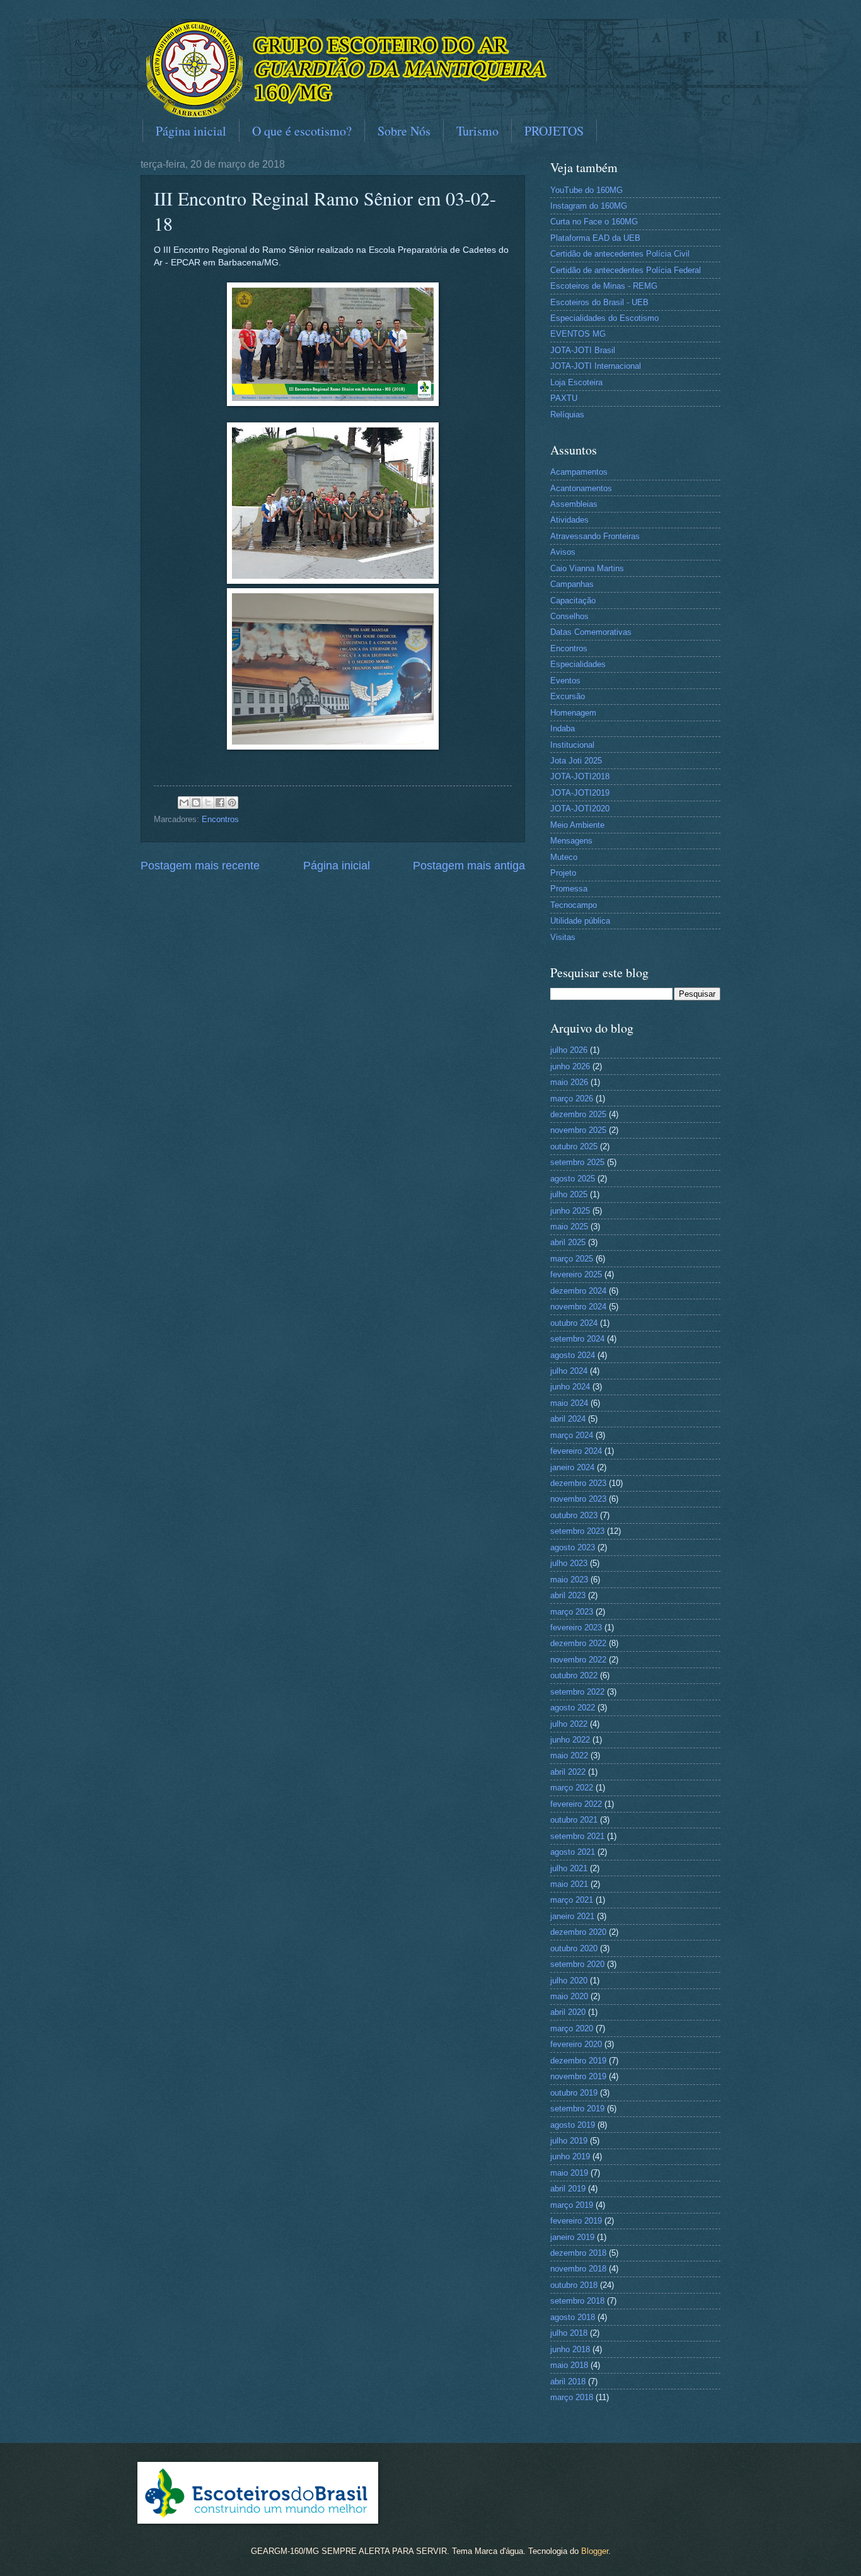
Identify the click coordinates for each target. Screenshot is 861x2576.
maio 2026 (569, 1082)
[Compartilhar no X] (208, 803)
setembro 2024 (577, 1339)
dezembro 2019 (578, 2061)
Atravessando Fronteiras (595, 536)
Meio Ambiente (577, 825)
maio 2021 (569, 1884)
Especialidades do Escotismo (604, 318)
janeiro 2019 (572, 2237)
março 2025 (572, 1259)
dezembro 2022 (578, 1643)
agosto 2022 (573, 1708)
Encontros (220, 819)
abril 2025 (568, 1242)
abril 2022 (568, 1772)
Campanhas (572, 584)
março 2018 (572, 2397)
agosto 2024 (573, 1355)
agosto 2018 (573, 2317)
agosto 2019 (573, 2125)
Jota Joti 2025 (576, 761)
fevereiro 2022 (576, 1804)
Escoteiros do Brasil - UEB (599, 302)
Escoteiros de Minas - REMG (604, 286)
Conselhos (569, 616)
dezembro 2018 (578, 2253)
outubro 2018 (574, 2285)
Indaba (563, 728)
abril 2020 (568, 2012)
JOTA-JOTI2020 (580, 809)
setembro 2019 (577, 2109)
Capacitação (573, 600)
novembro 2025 (578, 1130)
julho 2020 (569, 1981)
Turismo (477, 131)
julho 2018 (569, 2333)
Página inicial (191, 131)
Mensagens (571, 841)
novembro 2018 (578, 2269)
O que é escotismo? (302, 131)
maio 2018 (569, 2365)
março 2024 (572, 1435)
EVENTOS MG (578, 334)
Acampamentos (579, 472)
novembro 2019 (578, 2076)
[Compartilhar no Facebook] (220, 803)
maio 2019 (569, 2173)
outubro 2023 (574, 1515)
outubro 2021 (574, 1820)
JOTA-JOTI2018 (580, 776)
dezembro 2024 (578, 1291)
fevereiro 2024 (576, 1451)
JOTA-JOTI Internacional (596, 366)
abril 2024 (568, 1419)
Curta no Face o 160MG (594, 222)
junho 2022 (570, 1740)
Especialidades (578, 664)
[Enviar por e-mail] (184, 803)
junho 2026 (570, 1066)
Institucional (572, 745)
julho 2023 (569, 1563)
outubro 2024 (574, 1323)
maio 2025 (569, 1227)
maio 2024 (569, 1403)
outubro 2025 (574, 1146)
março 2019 (572, 2205)
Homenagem (573, 713)
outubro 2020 (574, 1948)
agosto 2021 (573, 1852)
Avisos (563, 552)
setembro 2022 (577, 1692)
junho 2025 (570, 1211)
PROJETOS (554, 131)
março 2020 (572, 2028)
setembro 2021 (577, 1836)
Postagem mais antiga (469, 866)
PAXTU (564, 398)
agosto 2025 (573, 1179)
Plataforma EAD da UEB (595, 238)
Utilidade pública (580, 921)
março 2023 (572, 1612)
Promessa (569, 889)
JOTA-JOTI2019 (580, 793)
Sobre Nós (404, 131)
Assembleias (574, 504)
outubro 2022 (574, 1675)
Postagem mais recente (200, 866)
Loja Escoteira (576, 382)
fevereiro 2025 (576, 1274)
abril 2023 (568, 1595)
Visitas (563, 937)
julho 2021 (569, 1868)
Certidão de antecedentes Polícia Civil (620, 254)
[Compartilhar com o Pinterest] (232, 803)
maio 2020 (569, 1996)
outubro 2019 (574, 2093)
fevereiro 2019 (576, 2221)
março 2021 (572, 1900)
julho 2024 (569, 1371)
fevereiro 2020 (576, 2044)
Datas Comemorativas (591, 632)
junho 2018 (570, 2349)
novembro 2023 (578, 1499)
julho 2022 (569, 1724)
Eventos (565, 681)
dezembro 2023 (578, 1483)
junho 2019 (570, 2156)
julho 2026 (569, 1050)
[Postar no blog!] (196, 803)
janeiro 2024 (572, 1467)
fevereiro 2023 (576, 1627)
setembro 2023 (577, 1531)
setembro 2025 (577, 1162)
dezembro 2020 (578, 1932)
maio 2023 (569, 1580)
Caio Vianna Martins (587, 568)
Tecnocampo (574, 905)
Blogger (595, 2551)
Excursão (568, 696)
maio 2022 (569, 1755)
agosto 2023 (573, 1547)
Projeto (563, 873)
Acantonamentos (581, 488)
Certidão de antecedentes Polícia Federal (626, 270)
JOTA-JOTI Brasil (583, 350)
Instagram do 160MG (589, 206)
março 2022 (572, 1788)
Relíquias (567, 415)
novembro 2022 (578, 1660)
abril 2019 (568, 2189)
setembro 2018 (577, 2301)
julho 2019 (569, 2141)
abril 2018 (568, 2382)
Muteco (564, 857)
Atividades (569, 520)
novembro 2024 (578, 1307)
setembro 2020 (577, 1964)
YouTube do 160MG (587, 190)
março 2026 (572, 1099)
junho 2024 (570, 1387)
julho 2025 (569, 1194)
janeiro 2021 (572, 1916)
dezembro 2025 (578, 1114)
